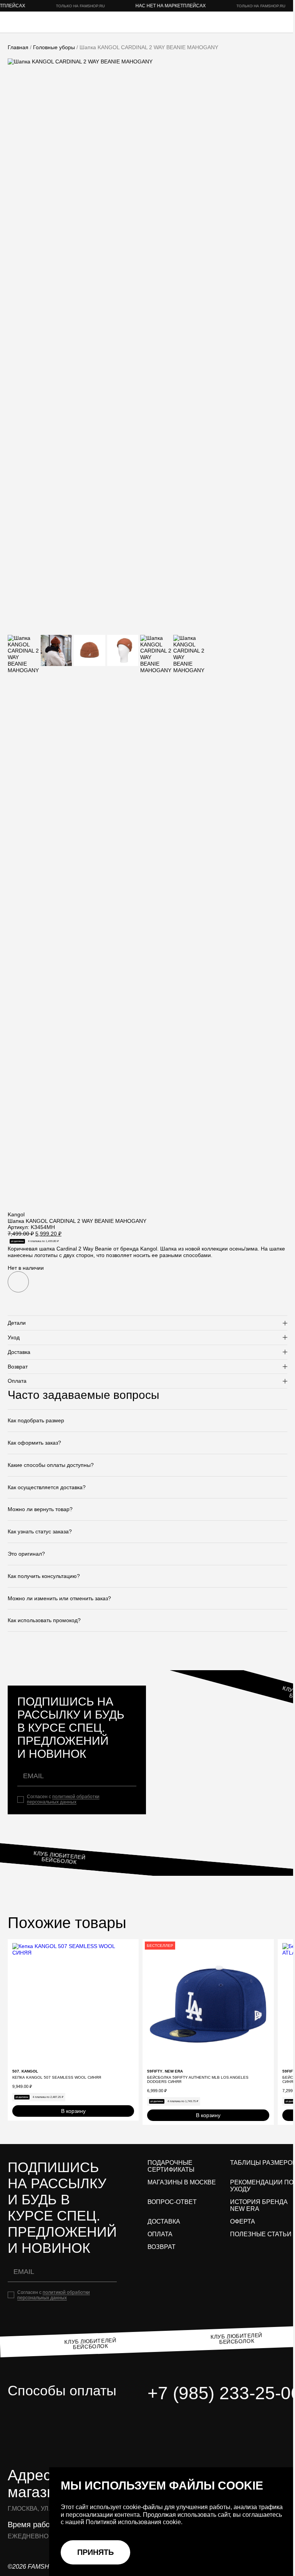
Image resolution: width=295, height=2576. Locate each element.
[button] (18, 1282)
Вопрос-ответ (172, 2202)
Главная (18, 47)
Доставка (164, 2221)
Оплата (160, 2234)
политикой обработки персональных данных (63, 1799)
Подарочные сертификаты (171, 2166)
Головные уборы (54, 47)
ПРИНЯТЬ (95, 2552)
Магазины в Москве (182, 2182)
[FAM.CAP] (38, 22)
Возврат (162, 2247)
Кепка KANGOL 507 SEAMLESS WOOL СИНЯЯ (57, 2077)
